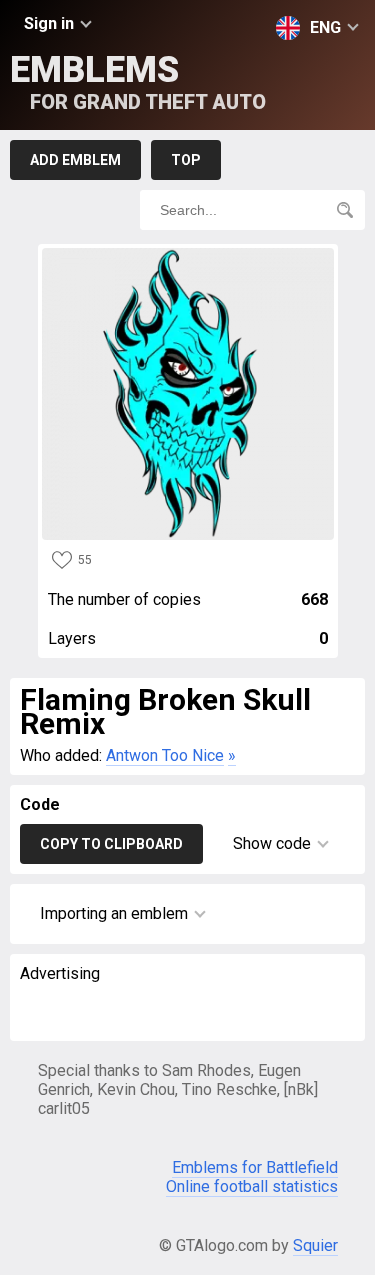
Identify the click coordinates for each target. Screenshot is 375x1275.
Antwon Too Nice (165, 755)
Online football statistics (252, 1186)
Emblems (138, 81)
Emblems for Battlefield (255, 1167)
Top (186, 160)
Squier (315, 1245)
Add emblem (75, 160)
